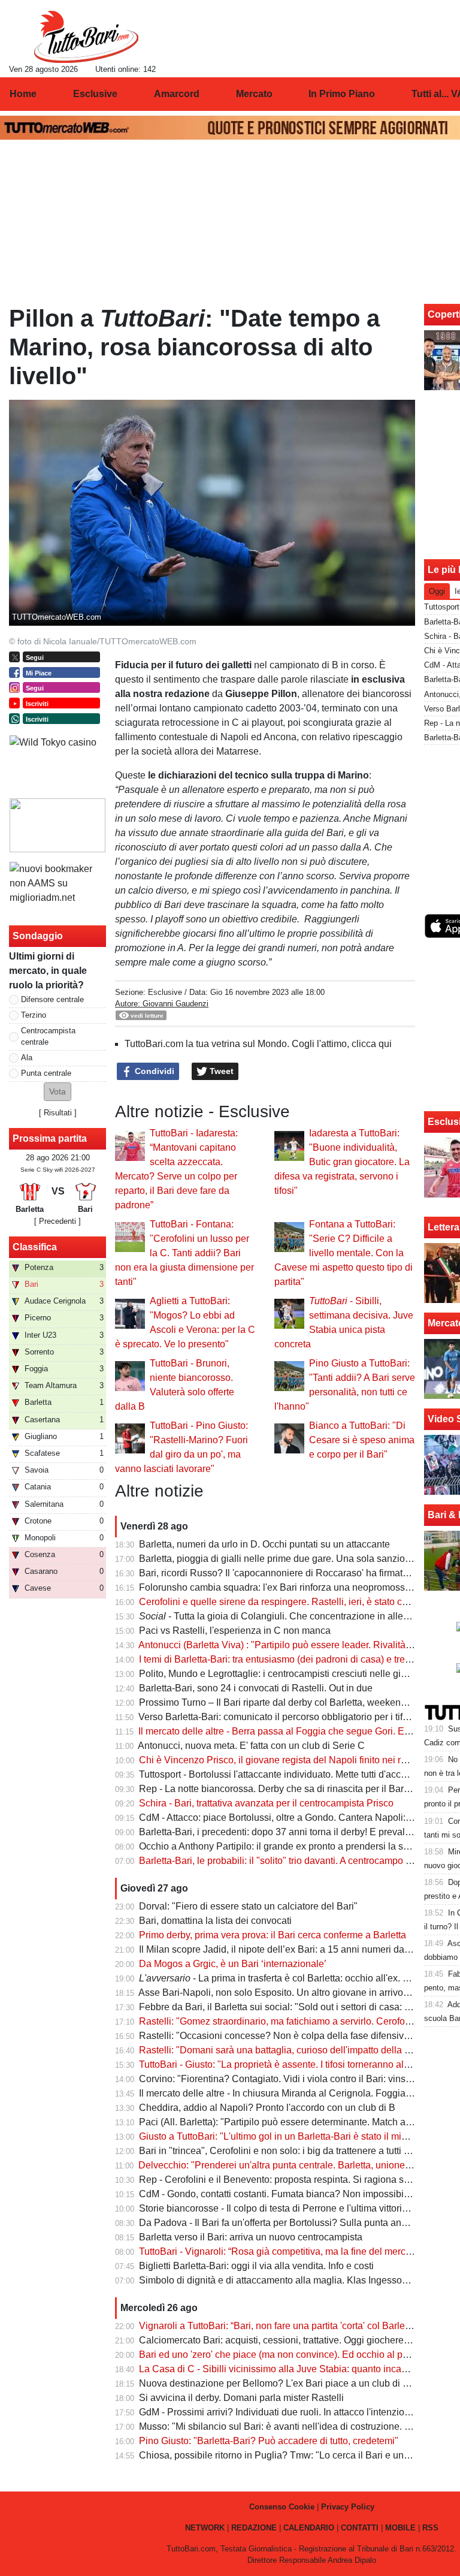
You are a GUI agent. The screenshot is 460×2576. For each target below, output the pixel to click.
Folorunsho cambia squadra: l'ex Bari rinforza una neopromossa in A (284, 1587)
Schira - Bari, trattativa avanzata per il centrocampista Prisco (266, 1803)
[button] (57, 1092)
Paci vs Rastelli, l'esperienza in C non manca (235, 1631)
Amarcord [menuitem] (177, 94)
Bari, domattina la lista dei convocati (215, 1921)
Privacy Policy (348, 2507)
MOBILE (400, 2528)
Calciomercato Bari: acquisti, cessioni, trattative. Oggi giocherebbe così (289, 2340)
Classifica (35, 1247)
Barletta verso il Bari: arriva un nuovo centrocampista (251, 2237)
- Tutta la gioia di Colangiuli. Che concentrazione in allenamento (290, 1616)
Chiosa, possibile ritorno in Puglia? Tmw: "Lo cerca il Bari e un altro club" (294, 2455)
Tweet (220, 1071)
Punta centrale (46, 1073)
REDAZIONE (254, 2528)
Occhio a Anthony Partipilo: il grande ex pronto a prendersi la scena (282, 1846)
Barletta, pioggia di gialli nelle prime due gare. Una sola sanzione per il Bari (299, 1559)
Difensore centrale (52, 999)
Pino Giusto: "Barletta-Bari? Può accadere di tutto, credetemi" (269, 2441)
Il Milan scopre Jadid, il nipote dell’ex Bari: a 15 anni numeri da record (286, 1949)
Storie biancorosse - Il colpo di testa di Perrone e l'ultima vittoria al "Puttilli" (296, 2208)
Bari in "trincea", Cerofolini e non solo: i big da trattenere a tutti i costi (284, 2151)
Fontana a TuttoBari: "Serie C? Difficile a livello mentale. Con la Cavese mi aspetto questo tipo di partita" (344, 1253)
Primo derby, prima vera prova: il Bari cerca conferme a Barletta (273, 1935)
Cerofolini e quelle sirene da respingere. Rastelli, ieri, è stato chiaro (281, 1602)
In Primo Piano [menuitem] (342, 94)
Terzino (34, 1015)
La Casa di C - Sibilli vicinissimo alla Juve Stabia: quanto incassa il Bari (291, 2369)
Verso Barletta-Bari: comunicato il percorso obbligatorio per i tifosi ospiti (289, 1717)
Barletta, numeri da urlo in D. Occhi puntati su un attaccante (264, 1544)
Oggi (437, 591)
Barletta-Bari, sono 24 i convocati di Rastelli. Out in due (256, 1688)
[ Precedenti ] (57, 1221)
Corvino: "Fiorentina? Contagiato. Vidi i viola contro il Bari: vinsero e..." (288, 2079)
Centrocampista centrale (48, 1036)
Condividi (153, 1071)
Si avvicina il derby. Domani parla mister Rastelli (241, 2398)
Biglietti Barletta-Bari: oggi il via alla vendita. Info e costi (256, 2266)
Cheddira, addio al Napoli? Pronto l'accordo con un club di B (267, 2108)
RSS (430, 2528)
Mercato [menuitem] (254, 94)
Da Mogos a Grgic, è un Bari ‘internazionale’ (233, 1964)
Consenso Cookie (282, 2507)
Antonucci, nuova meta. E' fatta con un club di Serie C (251, 1746)
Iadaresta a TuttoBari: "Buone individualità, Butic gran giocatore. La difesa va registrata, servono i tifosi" (342, 1162)
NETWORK (205, 2528)
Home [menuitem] (23, 94)
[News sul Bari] (86, 37)
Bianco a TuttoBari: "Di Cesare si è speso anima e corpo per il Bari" (362, 1440)
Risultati (58, 1113)
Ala (27, 1058)
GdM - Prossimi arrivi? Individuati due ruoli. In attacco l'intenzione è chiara (295, 2412)
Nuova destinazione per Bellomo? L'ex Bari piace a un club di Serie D (287, 2383)
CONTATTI (360, 2528)
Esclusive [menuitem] (95, 94)
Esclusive (165, 992)
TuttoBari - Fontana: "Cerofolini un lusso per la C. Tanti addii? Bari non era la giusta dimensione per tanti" (184, 1253)
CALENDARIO (309, 2528)
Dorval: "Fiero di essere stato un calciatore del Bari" (248, 1906)
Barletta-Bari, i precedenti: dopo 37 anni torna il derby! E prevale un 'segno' (297, 1832)
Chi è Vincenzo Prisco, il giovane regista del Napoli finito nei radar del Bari (297, 1760)
